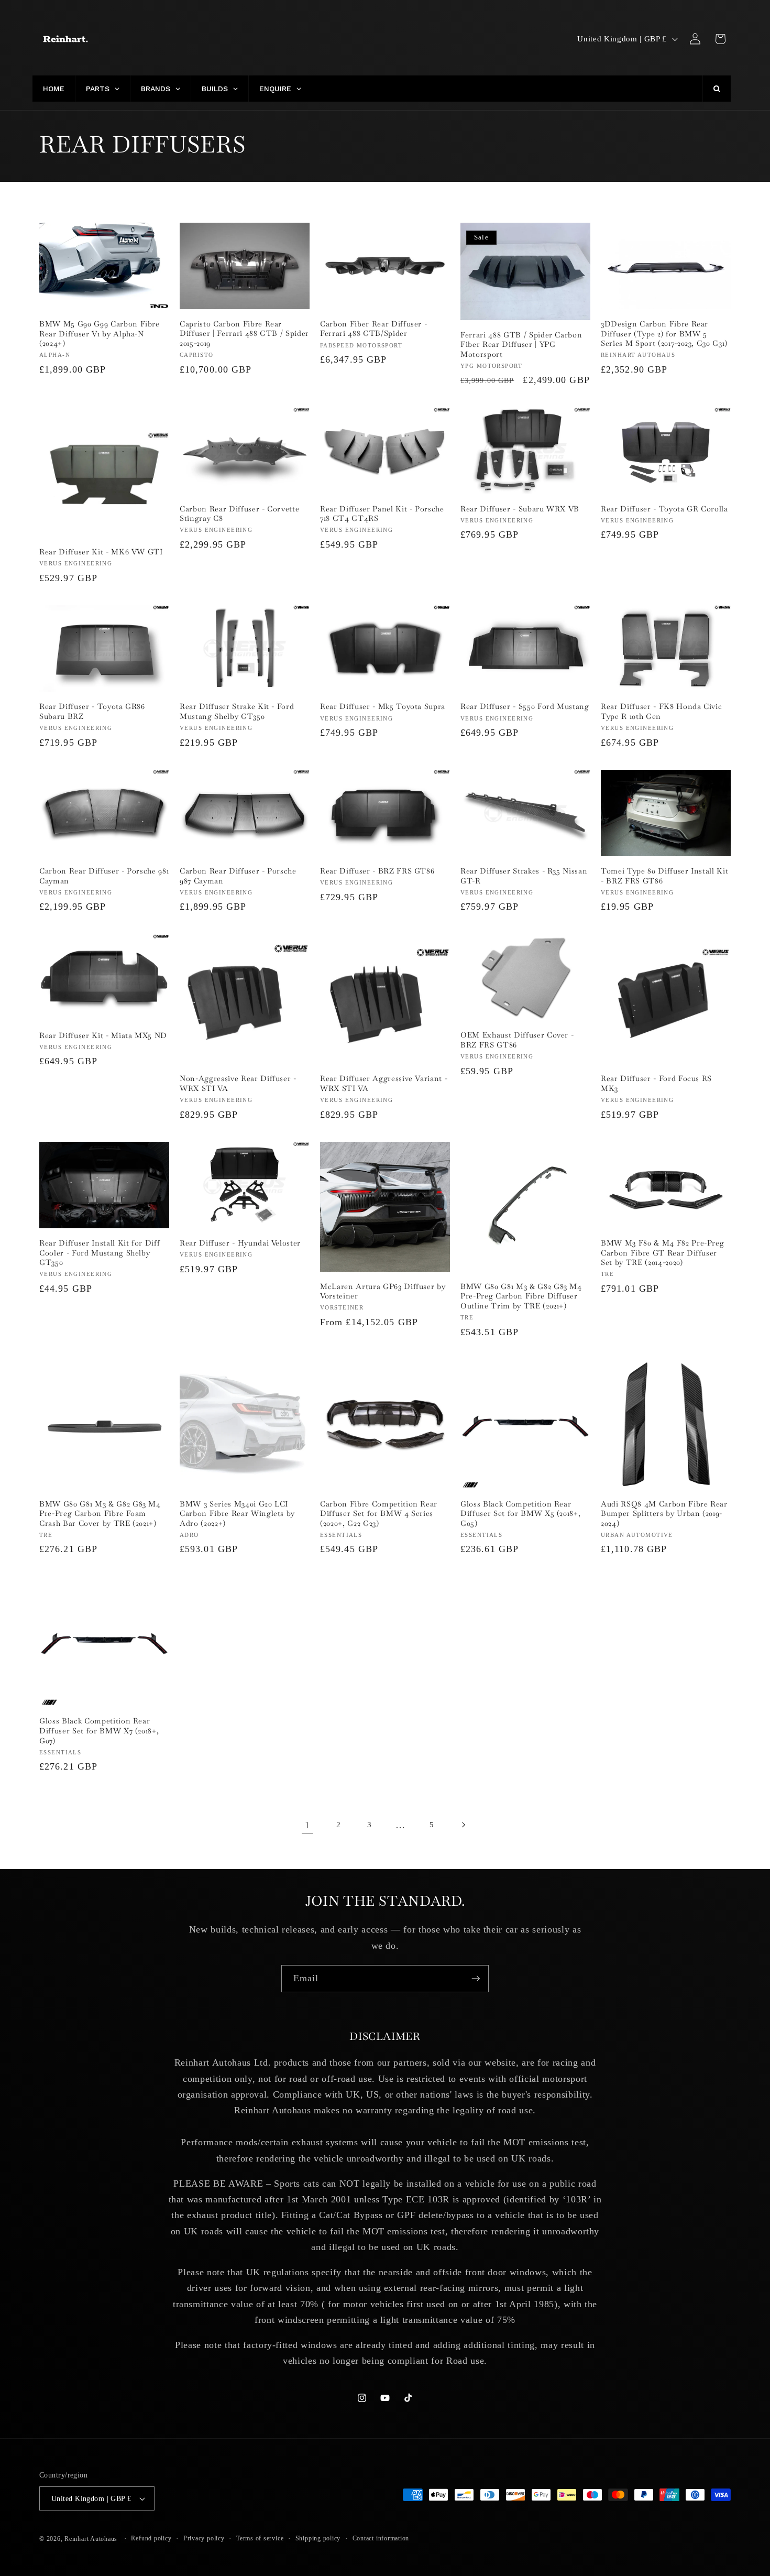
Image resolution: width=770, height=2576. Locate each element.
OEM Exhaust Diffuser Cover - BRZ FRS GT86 (517, 1040)
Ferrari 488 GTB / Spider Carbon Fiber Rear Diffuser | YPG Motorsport (521, 345)
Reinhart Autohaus (91, 2539)
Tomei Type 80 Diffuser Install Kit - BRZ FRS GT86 (664, 876)
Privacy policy (204, 2538)
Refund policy (151, 2538)
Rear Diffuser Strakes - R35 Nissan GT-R (524, 876)
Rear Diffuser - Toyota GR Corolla (664, 509)
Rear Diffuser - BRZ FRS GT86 (377, 871)
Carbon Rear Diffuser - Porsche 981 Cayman (104, 876)
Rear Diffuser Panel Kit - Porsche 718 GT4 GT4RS (382, 514)
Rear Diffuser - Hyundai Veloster (240, 1243)
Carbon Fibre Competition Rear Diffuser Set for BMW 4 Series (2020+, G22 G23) (379, 1514)
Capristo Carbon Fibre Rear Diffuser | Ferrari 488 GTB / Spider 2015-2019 (244, 334)
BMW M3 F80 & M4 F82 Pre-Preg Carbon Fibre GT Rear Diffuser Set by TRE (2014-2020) (662, 1253)
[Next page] (463, 1825)
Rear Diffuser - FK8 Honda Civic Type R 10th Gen (661, 711)
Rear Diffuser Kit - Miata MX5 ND (103, 1035)
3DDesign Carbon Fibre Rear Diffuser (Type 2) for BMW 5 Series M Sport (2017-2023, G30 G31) (664, 334)
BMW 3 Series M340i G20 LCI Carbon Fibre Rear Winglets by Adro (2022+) (237, 1514)
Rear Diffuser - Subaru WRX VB (520, 509)
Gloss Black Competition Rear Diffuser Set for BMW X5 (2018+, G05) (520, 1514)
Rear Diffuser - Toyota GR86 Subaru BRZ (92, 711)
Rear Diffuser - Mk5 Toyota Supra (383, 706)
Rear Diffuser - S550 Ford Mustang (525, 706)
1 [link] (307, 1825)
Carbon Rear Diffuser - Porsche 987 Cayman (238, 876)
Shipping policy (318, 2538)
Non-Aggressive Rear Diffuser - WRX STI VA (238, 1083)
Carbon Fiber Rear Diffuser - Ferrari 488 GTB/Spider (373, 329)
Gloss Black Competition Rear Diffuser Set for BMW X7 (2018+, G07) (99, 1731)
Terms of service (260, 2538)
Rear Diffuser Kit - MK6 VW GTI (101, 552)
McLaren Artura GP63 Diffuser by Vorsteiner (383, 1291)
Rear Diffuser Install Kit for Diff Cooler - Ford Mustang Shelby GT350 (100, 1253)
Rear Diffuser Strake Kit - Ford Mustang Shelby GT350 (237, 711)
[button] (720, 39)
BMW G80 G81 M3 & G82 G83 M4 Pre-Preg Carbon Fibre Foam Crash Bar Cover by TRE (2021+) (100, 1514)
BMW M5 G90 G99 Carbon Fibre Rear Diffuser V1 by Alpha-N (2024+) (100, 334)
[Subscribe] (476, 1979)
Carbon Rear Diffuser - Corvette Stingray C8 (239, 514)
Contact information (381, 2538)
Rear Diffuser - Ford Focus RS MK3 (656, 1083)
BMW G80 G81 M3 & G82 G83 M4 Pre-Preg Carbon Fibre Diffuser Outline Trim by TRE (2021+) (521, 1296)
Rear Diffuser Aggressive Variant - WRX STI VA (384, 1083)
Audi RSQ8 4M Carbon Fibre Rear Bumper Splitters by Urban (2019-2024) (664, 1514)
